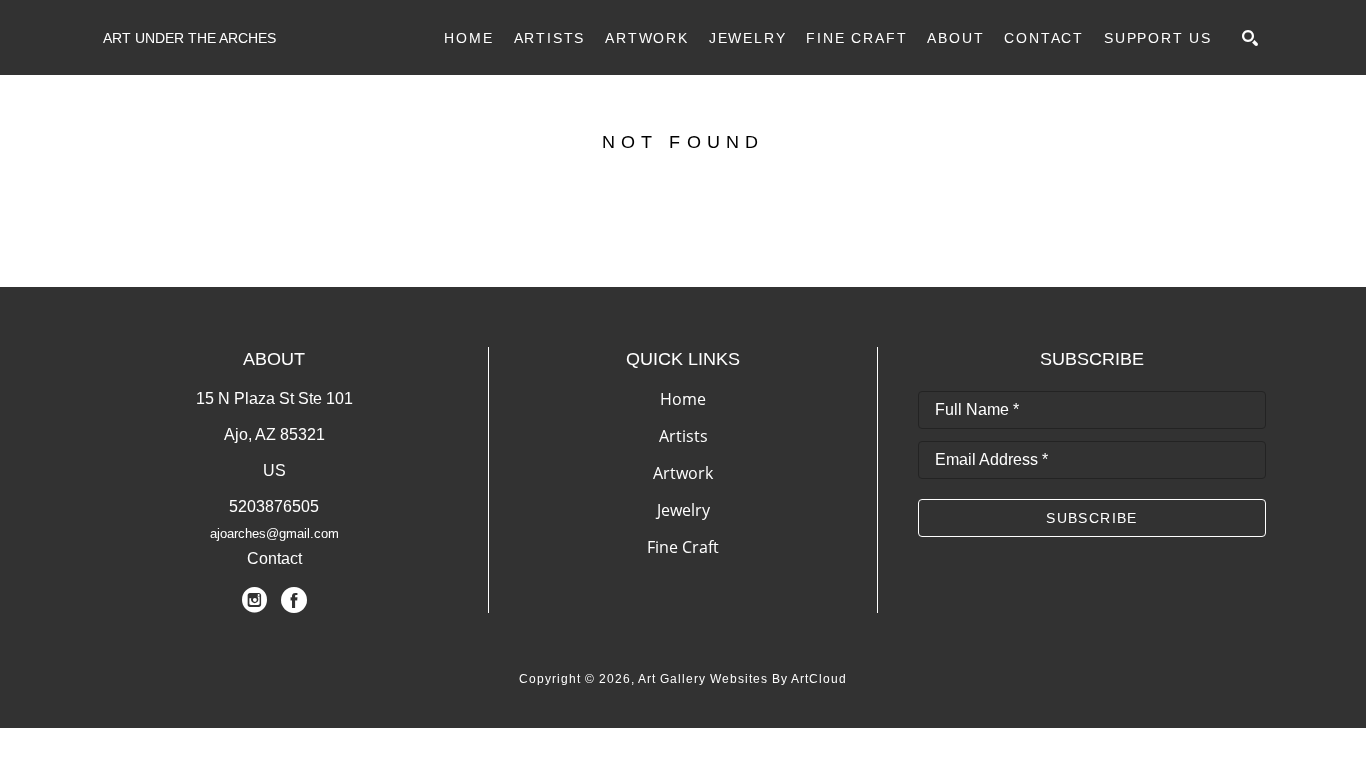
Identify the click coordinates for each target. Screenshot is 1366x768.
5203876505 (274, 506)
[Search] (1250, 38)
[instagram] (254, 600)
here (780, 238)
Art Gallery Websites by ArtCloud (742, 679)
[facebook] (294, 600)
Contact (274, 558)
